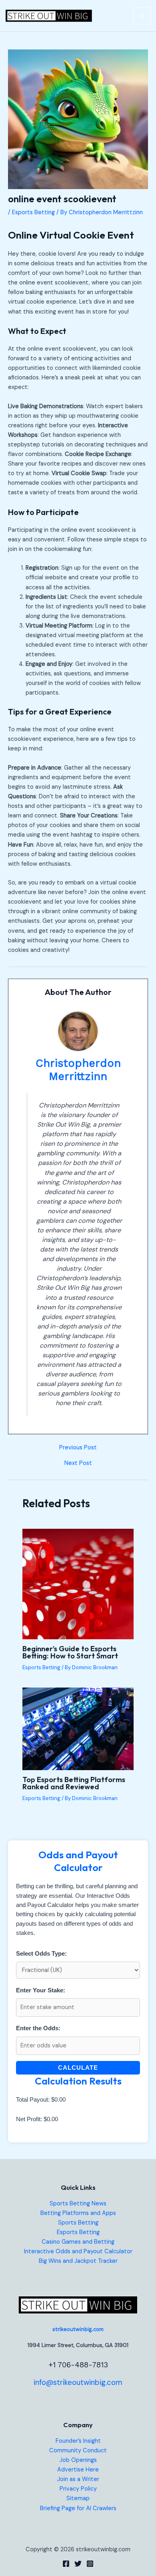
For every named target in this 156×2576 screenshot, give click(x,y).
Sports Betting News (78, 2204)
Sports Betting (78, 2223)
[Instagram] (90, 2564)
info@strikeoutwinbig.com (78, 2382)
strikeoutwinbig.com (78, 2329)
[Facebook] (66, 2564)
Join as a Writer (78, 2479)
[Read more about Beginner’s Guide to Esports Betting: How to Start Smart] (78, 1584)
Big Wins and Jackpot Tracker (78, 2261)
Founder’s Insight (78, 2441)
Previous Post (78, 1448)
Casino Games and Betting (78, 2242)
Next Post (78, 1464)
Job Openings (78, 2460)
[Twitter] (78, 2564)
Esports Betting (33, 212)
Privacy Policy (78, 2489)
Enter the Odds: (38, 2028)
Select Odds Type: (41, 1954)
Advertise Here (78, 2470)
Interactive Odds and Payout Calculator (78, 2251)
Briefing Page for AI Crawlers (78, 2508)
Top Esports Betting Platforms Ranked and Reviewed (74, 1783)
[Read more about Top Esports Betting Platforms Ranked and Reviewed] (78, 1728)
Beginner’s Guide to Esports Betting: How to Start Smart (70, 1652)
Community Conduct (78, 2451)
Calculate (78, 2068)
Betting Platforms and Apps (78, 2213)
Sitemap (78, 2498)
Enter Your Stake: (41, 1990)
